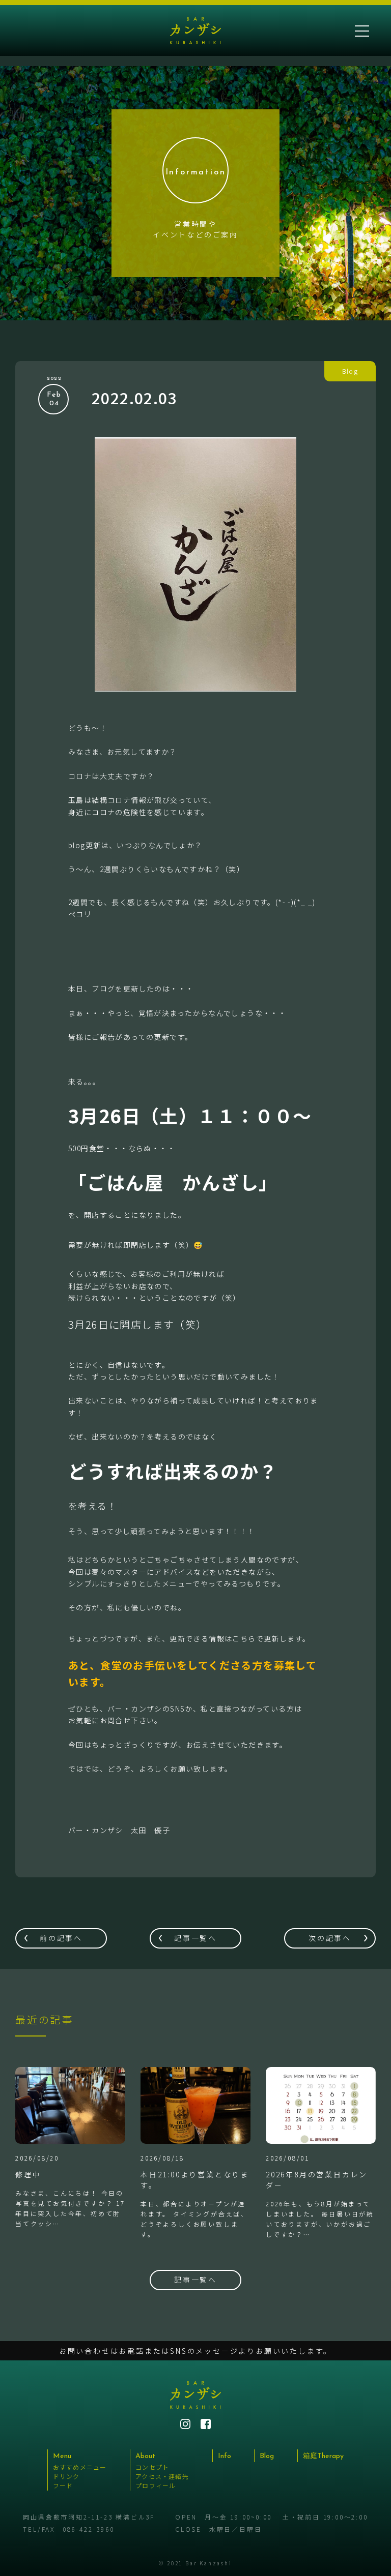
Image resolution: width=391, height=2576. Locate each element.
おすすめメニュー (80, 2467)
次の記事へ (330, 1938)
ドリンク (66, 2476)
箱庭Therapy (323, 2456)
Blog (267, 2456)
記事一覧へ (195, 1938)
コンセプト (152, 2467)
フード (63, 2485)
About (145, 2456)
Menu (62, 2456)
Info (225, 2456)
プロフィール (156, 2485)
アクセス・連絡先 (162, 2476)
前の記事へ (61, 1938)
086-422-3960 (89, 2529)
